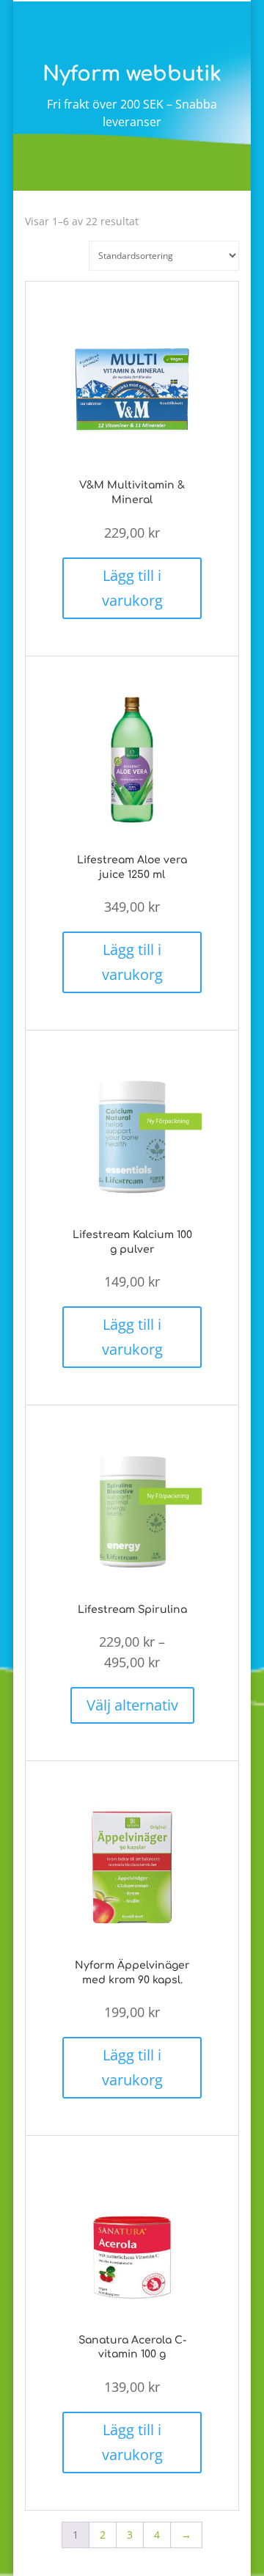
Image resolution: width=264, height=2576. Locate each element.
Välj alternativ (132, 1705)
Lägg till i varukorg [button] (132, 588)
